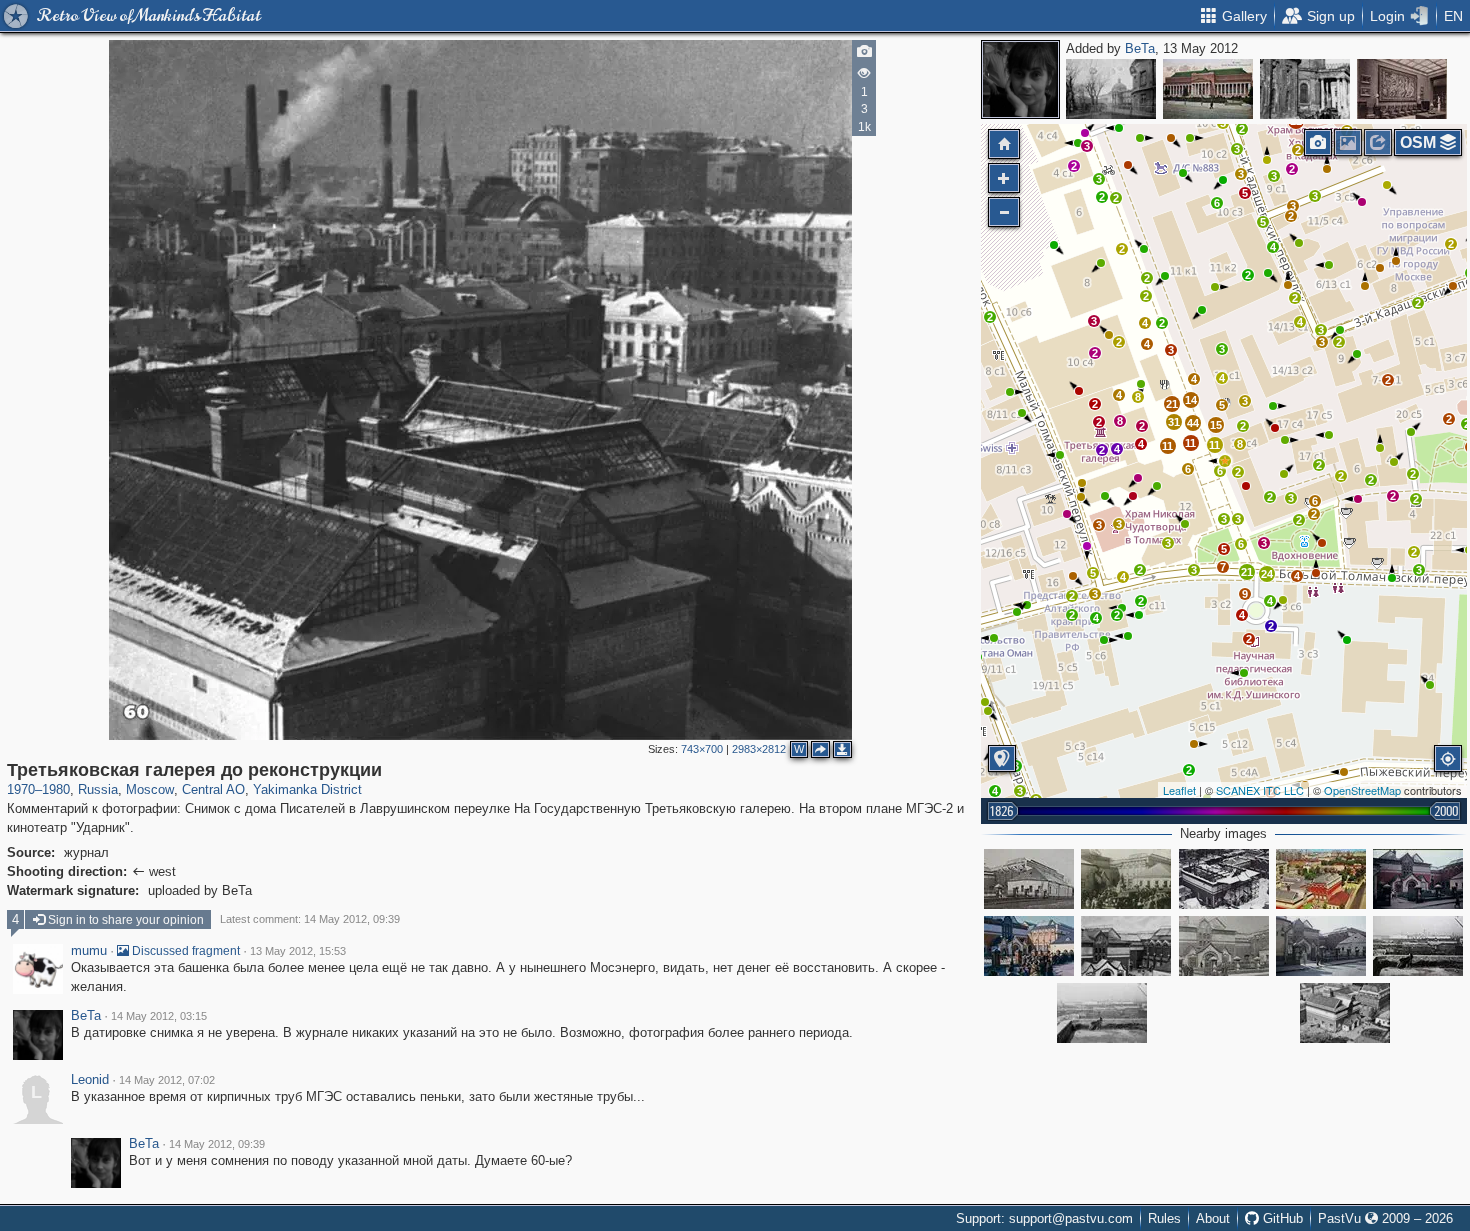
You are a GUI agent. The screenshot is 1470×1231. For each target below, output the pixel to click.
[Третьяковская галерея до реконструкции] (1225, 461)
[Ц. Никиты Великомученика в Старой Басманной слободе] (1305, 89)
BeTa (1140, 48)
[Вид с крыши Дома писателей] (1102, 1013)
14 (1191, 400)
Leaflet (1179, 790)
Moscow (150, 789)
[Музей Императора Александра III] (1208, 89)
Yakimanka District (307, 789)
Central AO (213, 789)
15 (1216, 425)
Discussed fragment (184, 951)
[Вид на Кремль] (1418, 946)
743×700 (702, 749)
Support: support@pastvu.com (1044, 1218)
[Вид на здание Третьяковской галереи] (1345, 1013)
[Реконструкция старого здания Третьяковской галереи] (1224, 879)
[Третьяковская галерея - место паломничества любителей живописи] (1224, 946)
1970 (21, 789)
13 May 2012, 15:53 (298, 951)
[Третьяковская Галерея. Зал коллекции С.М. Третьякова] (1402, 89)
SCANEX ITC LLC (1260, 790)
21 (1247, 572)
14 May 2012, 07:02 (167, 1080)
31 (1174, 422)
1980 (56, 789)
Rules (1164, 1218)
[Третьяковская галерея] (1321, 879)
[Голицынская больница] (1111, 89)
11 (1167, 446)
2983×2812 (759, 749)
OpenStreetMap (1362, 790)
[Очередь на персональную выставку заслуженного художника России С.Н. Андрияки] (1029, 946)
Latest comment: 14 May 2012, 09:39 (310, 919)
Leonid (90, 1080)
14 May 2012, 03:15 (159, 1016)
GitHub (1281, 1218)
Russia (98, 789)
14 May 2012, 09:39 (217, 1144)
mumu (89, 951)
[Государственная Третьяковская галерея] (1029, 879)
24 (1267, 574)
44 (1193, 423)
